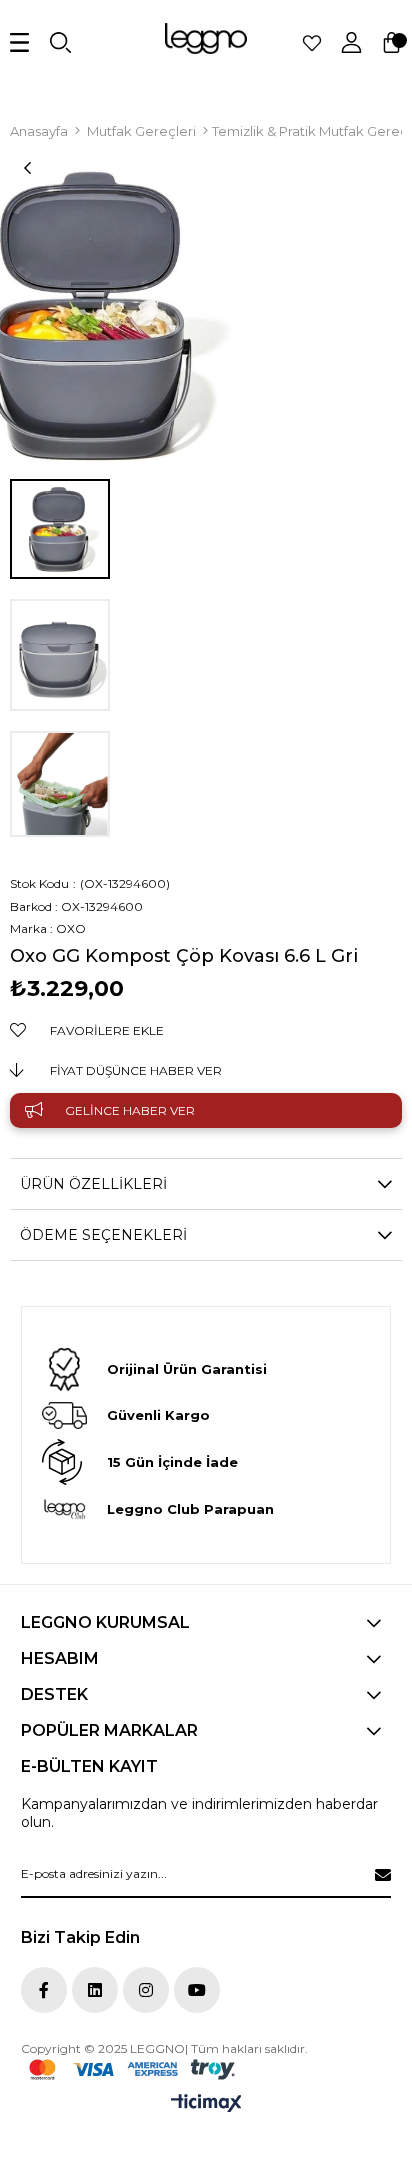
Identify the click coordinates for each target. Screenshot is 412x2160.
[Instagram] (146, 1990)
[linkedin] (95, 1990)
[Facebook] (44, 1990)
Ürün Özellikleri (93, 1184)
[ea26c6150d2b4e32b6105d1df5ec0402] (132, 2069)
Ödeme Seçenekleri (103, 1235)
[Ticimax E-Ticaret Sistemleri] (206, 2104)
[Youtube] (197, 1990)
